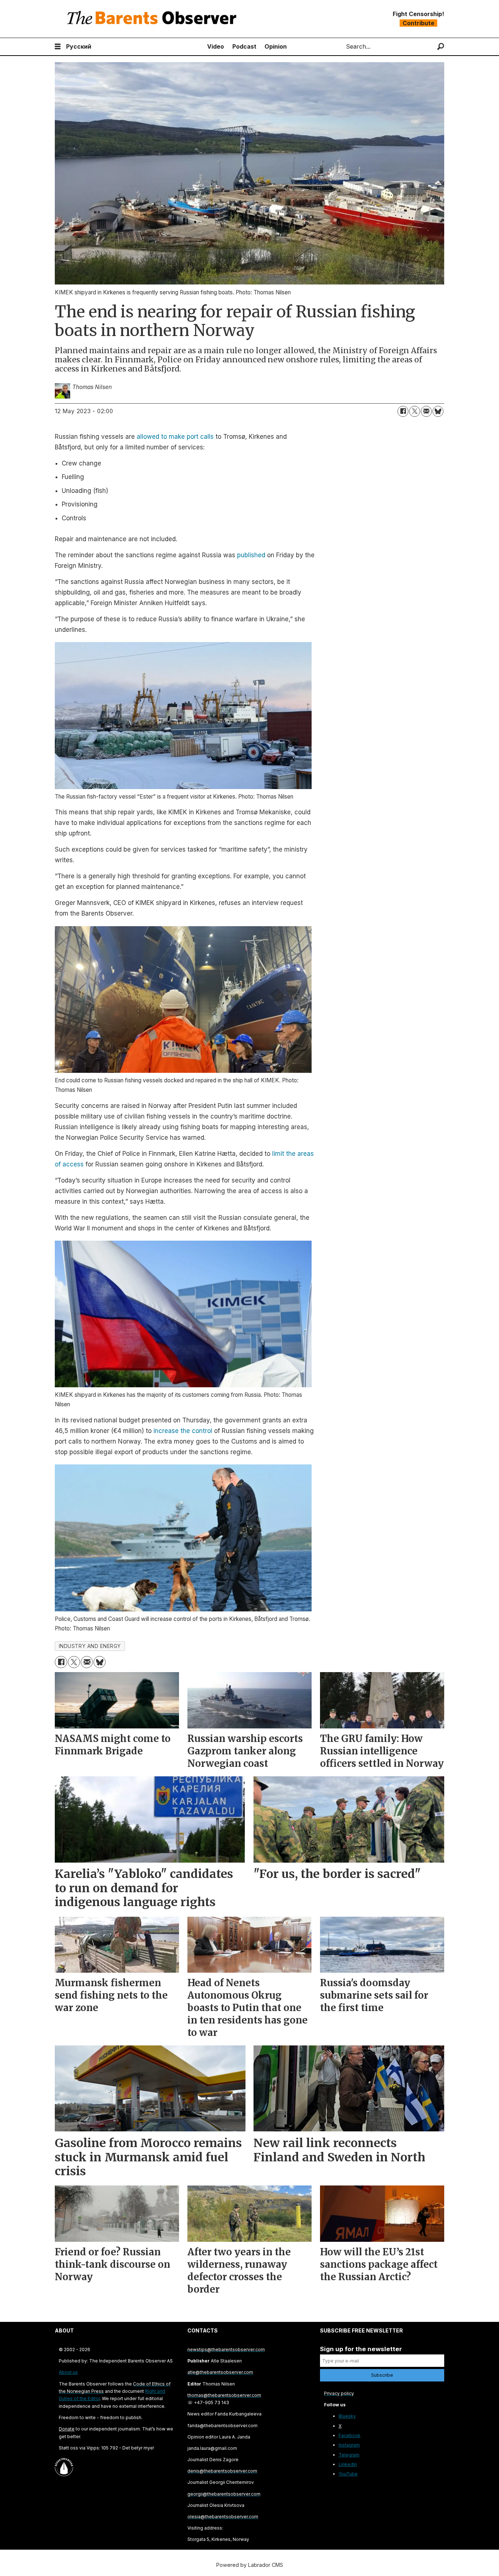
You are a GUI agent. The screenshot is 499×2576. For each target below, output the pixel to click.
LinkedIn (348, 2464)
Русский (79, 46)
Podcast (244, 46)
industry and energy (90, 1646)
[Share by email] (426, 411)
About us (68, 2372)
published (251, 555)
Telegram (349, 2455)
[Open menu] (58, 47)
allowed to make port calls (175, 437)
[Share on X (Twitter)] (415, 411)
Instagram (349, 2445)
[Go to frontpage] (153, 19)
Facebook (350, 2435)
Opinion (276, 46)
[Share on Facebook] (403, 411)
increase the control (183, 1431)
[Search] (441, 47)
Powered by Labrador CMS (250, 2565)
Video (216, 46)
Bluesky (347, 2416)
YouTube (348, 2474)
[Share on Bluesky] (438, 411)
